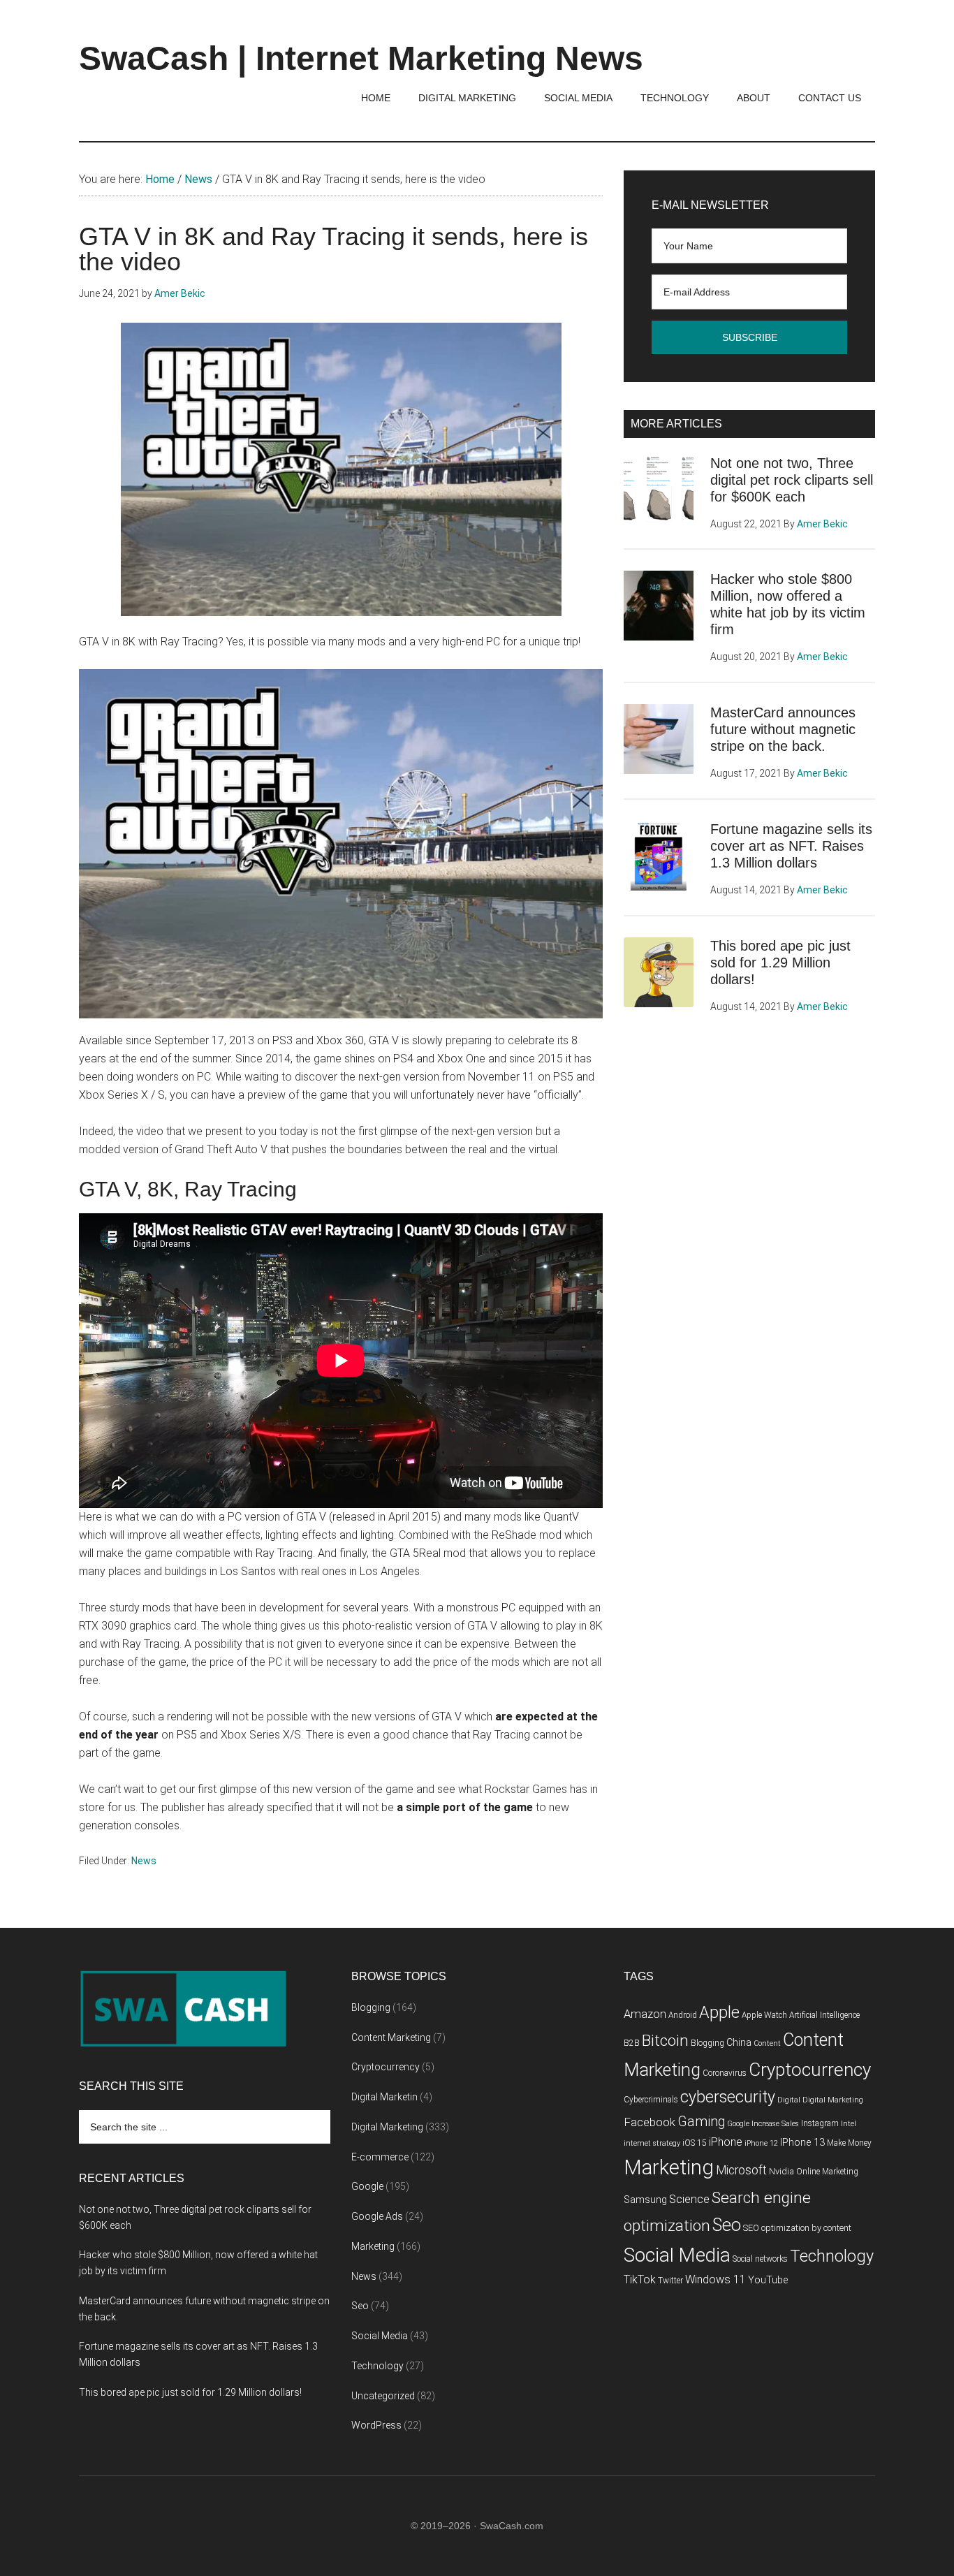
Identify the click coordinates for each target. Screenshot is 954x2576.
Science (689, 2199)
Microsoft (741, 2170)
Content (767, 2043)
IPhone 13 (802, 2143)
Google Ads (377, 2216)
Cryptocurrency (386, 2067)
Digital (789, 2100)
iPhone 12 (761, 2143)
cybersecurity (728, 2097)
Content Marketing (391, 2037)
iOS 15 (695, 2143)
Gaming (701, 2122)
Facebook (650, 2122)
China (739, 2043)
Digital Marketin (384, 2097)
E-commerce (380, 2157)
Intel (849, 2124)
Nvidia (781, 2171)
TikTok (640, 2279)
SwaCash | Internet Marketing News (361, 58)
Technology (377, 2366)
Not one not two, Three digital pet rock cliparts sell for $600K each (792, 480)
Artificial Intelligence (824, 2015)
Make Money (849, 2143)
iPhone (726, 2142)
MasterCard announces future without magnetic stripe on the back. (783, 729)
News (144, 1861)
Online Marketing (827, 2172)
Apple (719, 2012)
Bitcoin (665, 2041)
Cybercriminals (651, 2100)
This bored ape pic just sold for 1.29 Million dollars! (780, 963)
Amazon (645, 2014)
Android (683, 2015)
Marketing (373, 2246)
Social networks (760, 2259)
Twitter (670, 2281)
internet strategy (652, 2143)
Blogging (371, 2007)
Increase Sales (775, 2124)
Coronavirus (725, 2073)
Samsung (645, 2200)
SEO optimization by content (797, 2228)
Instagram (820, 2123)
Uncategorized (383, 2396)
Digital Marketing (387, 2127)
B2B (632, 2043)
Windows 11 (715, 2279)
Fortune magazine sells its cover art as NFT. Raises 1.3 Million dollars (791, 846)
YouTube (768, 2280)
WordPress (376, 2425)
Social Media (380, 2336)
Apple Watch (764, 2015)
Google (367, 2186)
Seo (360, 2306)
